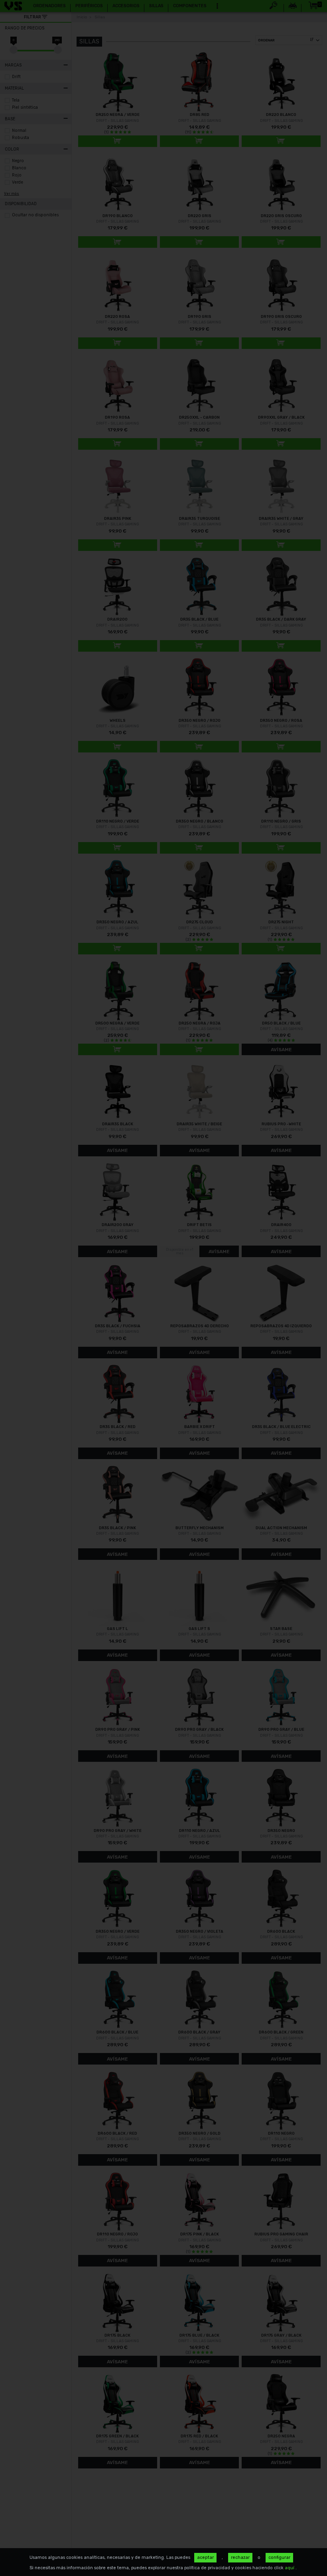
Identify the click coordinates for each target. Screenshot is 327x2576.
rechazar (240, 2557)
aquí (290, 2568)
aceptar (205, 2557)
